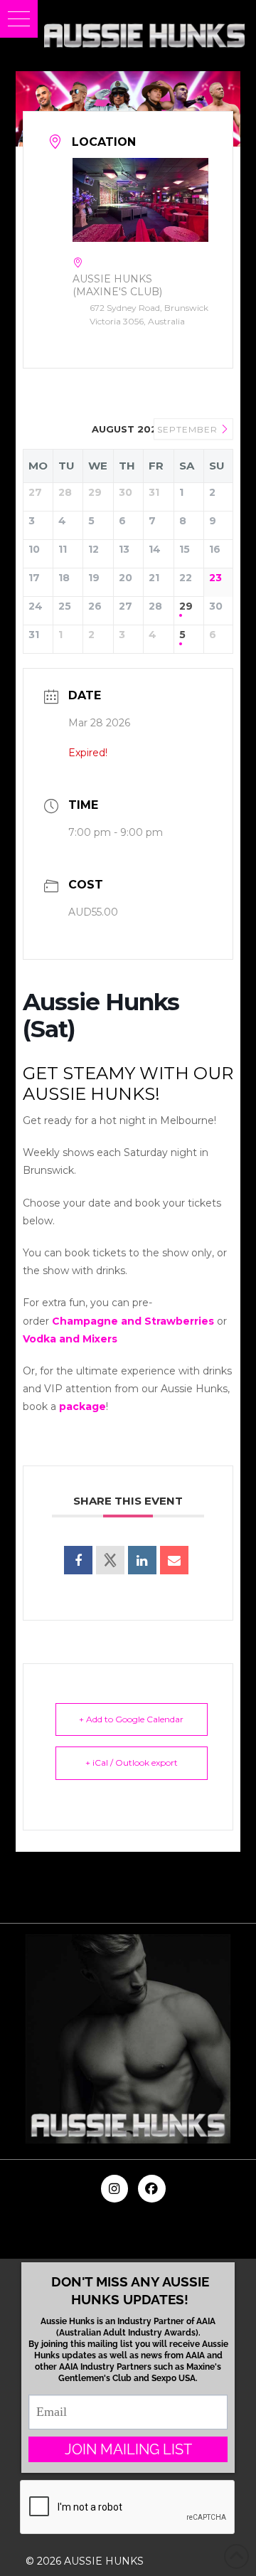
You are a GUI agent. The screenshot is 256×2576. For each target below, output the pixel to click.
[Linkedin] (142, 1560)
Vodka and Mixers (70, 1339)
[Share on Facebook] (78, 1560)
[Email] (174, 1560)
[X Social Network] (110, 1560)
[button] (19, 19)
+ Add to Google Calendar (131, 1719)
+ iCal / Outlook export (132, 1763)
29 (186, 606)
